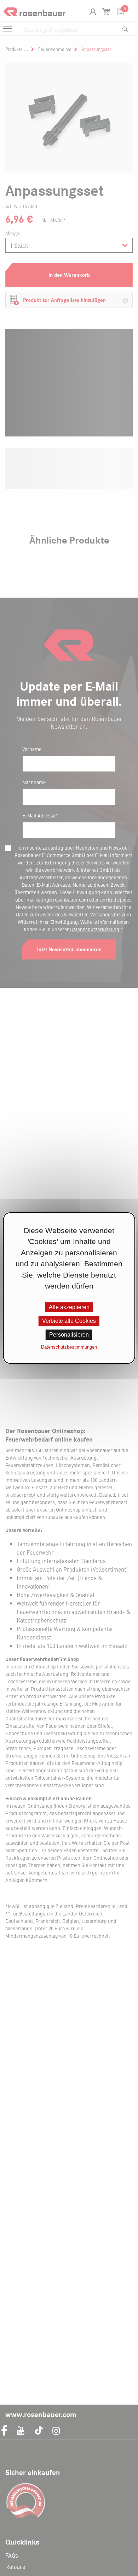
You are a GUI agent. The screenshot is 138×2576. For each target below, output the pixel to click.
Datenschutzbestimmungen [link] (69, 1347)
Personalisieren (69, 1335)
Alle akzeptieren (69, 1307)
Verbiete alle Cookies (69, 1321)
